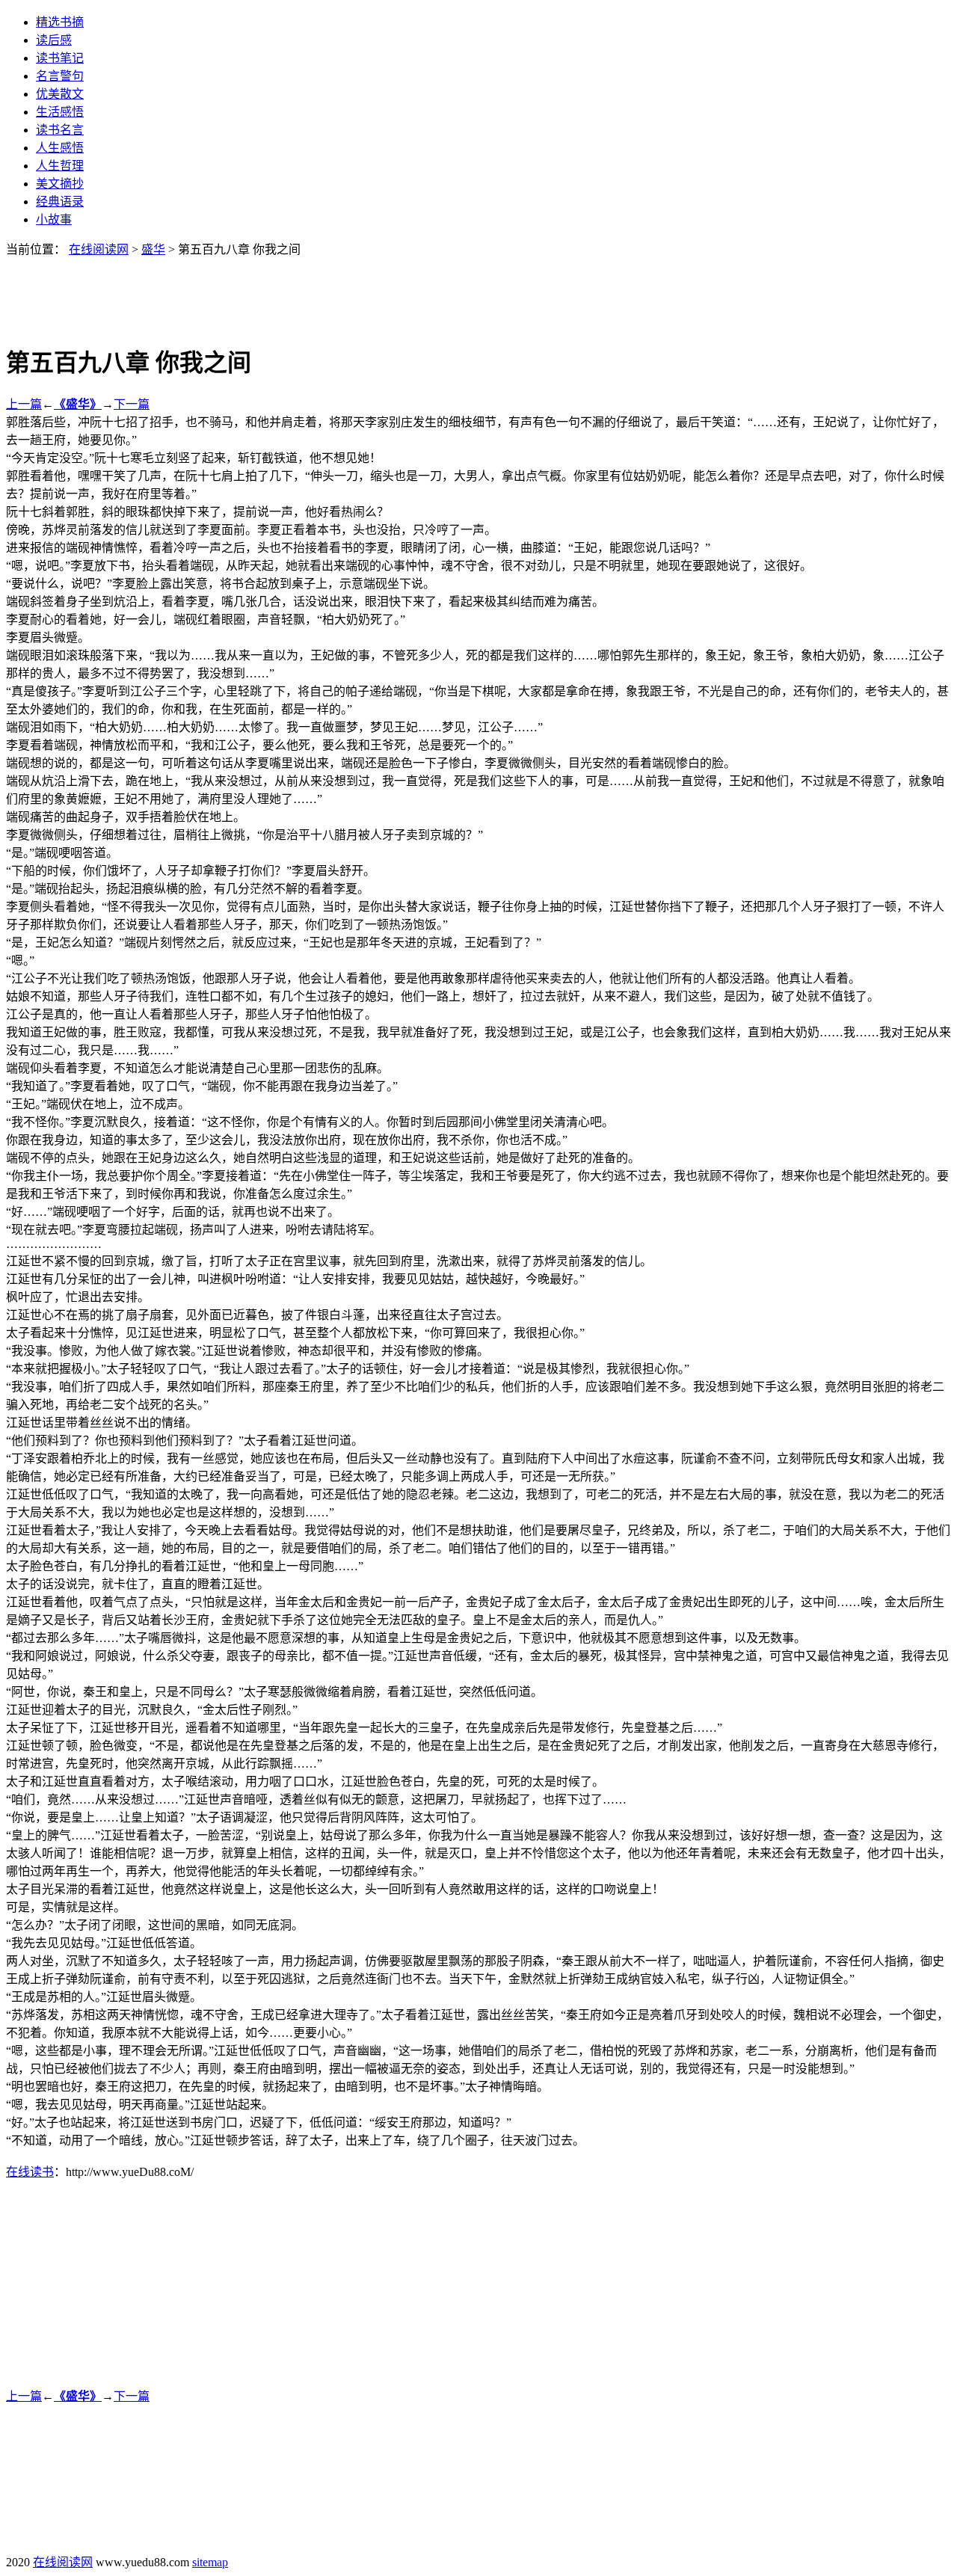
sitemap (210, 2562)
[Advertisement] (478, 291)
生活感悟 (60, 112)
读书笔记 (60, 58)
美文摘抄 (60, 184)
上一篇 (24, 404)
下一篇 (132, 404)
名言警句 (60, 76)
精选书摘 (60, 22)
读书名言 (60, 130)
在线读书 (30, 2172)
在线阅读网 (99, 249)
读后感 (54, 40)
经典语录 (60, 202)
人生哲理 (60, 166)
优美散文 (60, 94)
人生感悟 (60, 148)
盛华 (153, 249)
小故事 (54, 219)
